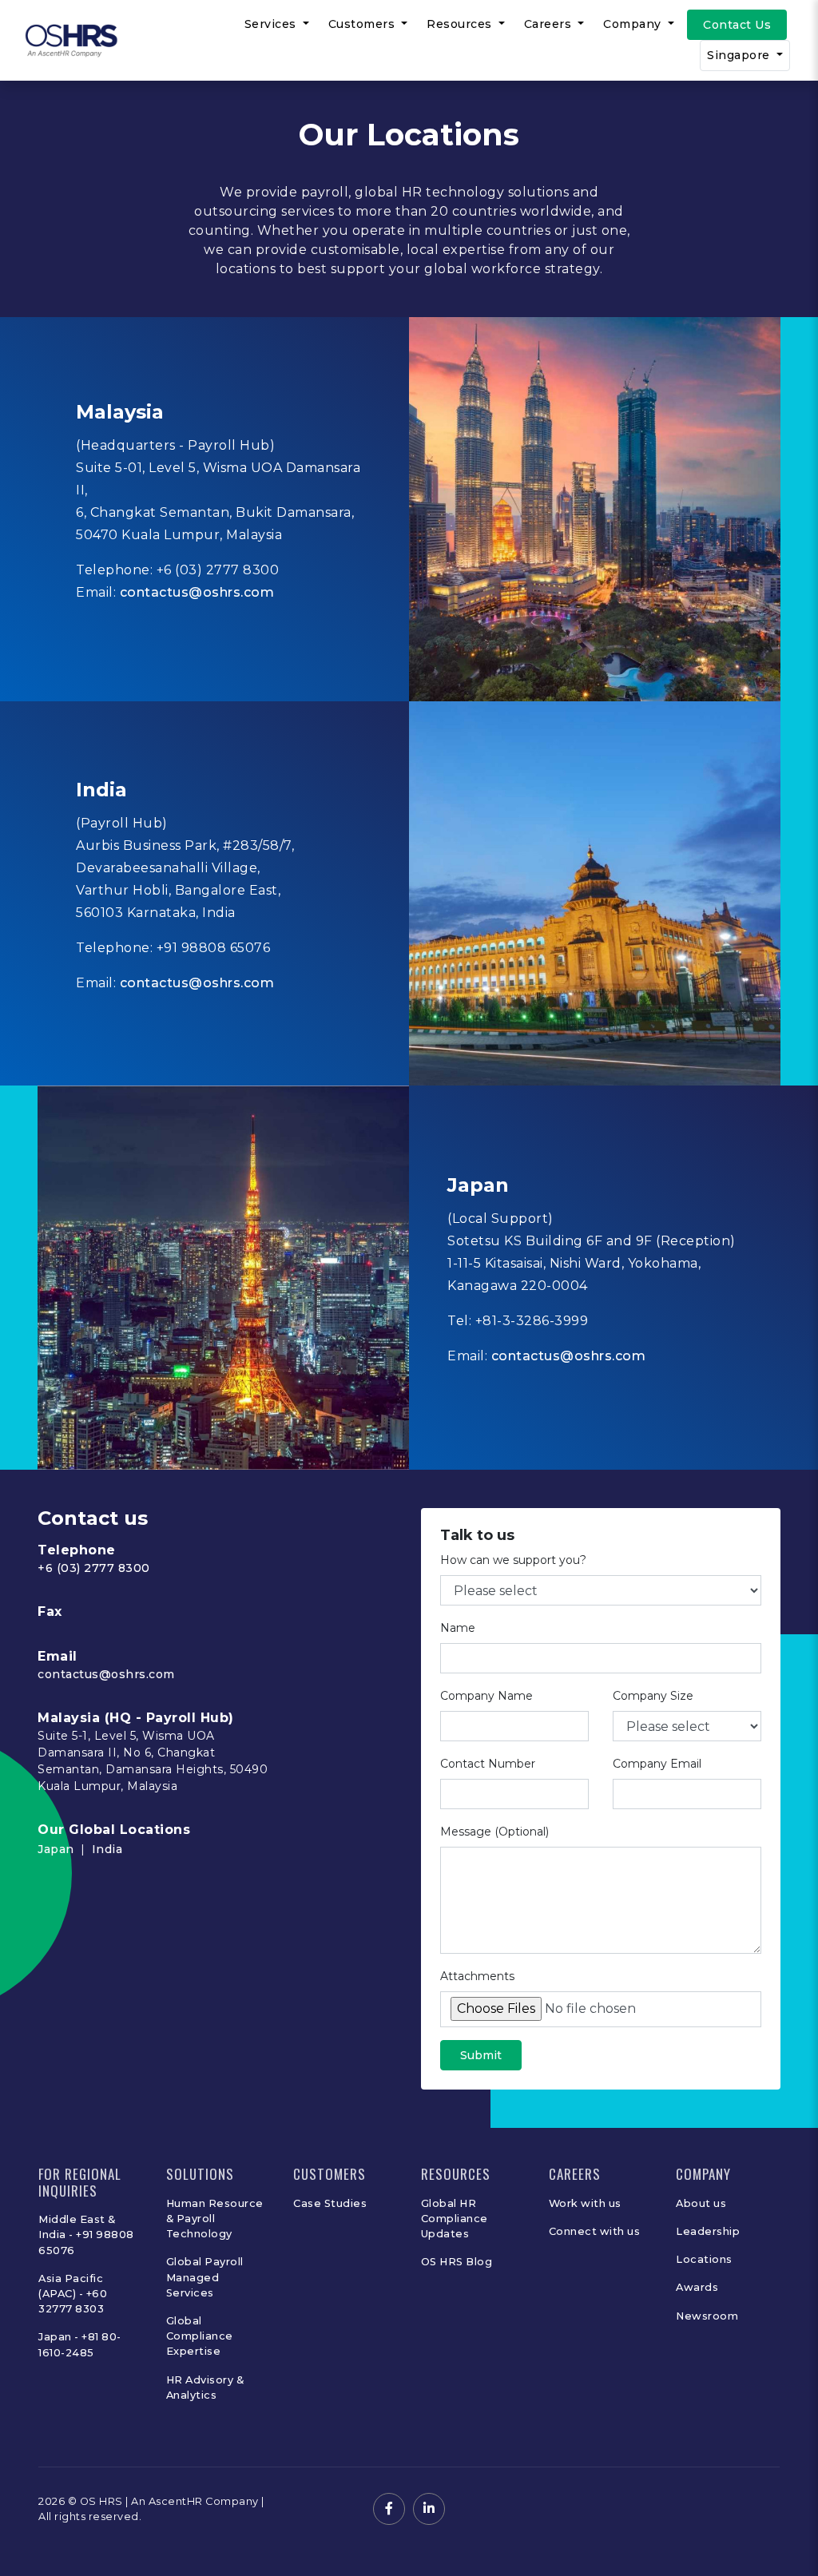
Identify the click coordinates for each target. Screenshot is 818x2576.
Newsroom (707, 2316)
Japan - (60, 2337)
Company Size (653, 1696)
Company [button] (634, 24)
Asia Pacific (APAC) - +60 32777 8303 (73, 2294)
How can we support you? (513, 1560)
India (107, 1849)
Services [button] (272, 24)
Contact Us (737, 25)
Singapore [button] (740, 55)
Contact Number (488, 1764)
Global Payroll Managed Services (205, 2277)
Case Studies (330, 2203)
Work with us (585, 2203)
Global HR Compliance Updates (455, 2219)
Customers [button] (363, 24)
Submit (481, 2055)
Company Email (657, 1764)
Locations (704, 2259)
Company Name (486, 1696)
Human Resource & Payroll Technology (215, 2219)
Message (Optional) (494, 1832)
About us (701, 2203)
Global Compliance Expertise (200, 2336)
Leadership (708, 2231)
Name (458, 1628)
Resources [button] (461, 24)
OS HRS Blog (457, 2262)
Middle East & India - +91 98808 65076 (86, 2235)
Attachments (477, 1976)
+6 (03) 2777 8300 (94, 1568)
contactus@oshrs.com (197, 592)
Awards (697, 2287)
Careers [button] (550, 24)
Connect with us (595, 2231)
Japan (56, 1849)
